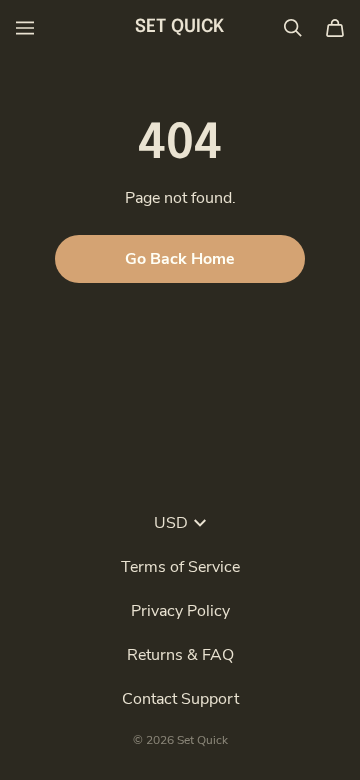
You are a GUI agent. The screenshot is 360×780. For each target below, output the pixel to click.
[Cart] (335, 28)
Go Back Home (180, 259)
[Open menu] (25, 28)
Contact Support (180, 699)
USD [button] (171, 523)
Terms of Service (180, 567)
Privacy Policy (180, 611)
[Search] (293, 28)
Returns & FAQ (180, 655)
